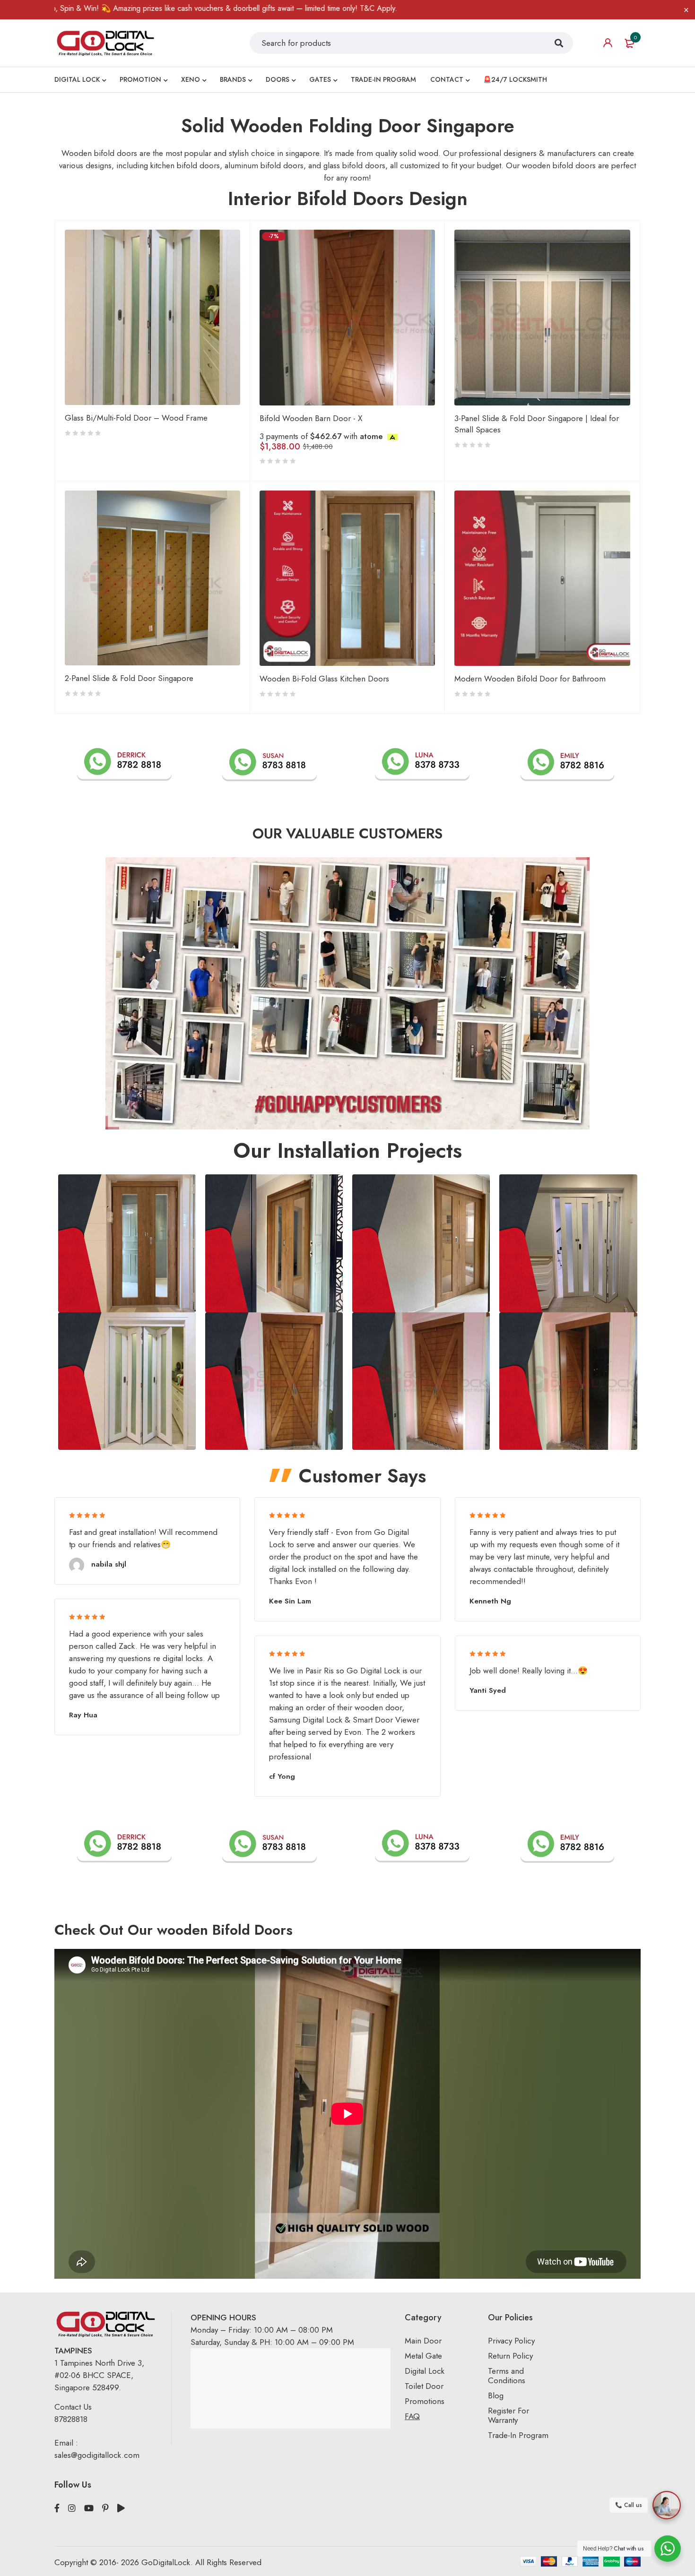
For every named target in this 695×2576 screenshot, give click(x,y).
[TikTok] (121, 2508)
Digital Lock (425, 2371)
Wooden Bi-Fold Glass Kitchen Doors (324, 679)
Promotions (425, 2401)
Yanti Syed (488, 1690)
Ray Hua (83, 1715)
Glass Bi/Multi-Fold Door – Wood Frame (136, 418)
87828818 (71, 2419)
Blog (496, 2395)
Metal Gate (423, 2356)
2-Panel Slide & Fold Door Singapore (129, 678)
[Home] (105, 43)
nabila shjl (109, 1564)
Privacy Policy (511, 2341)
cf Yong (282, 1776)
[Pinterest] (105, 2508)
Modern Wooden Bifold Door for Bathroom (530, 679)
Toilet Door (424, 2386)
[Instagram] (72, 2508)
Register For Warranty (508, 2415)
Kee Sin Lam (290, 1601)
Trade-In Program (518, 2435)
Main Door (423, 2341)
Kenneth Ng (490, 1601)
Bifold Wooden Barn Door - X (311, 418)
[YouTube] (89, 2508)
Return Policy (510, 2356)
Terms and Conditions (507, 2376)
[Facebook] (57, 2508)
